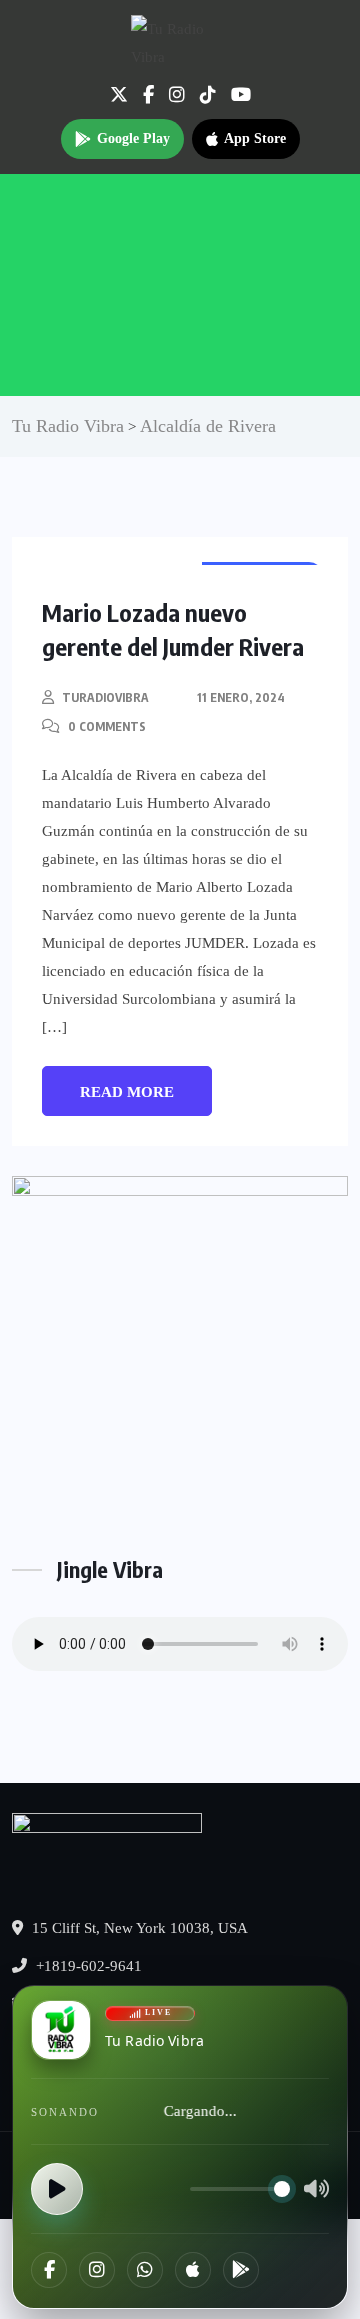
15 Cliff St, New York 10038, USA (138, 1928)
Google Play (133, 138)
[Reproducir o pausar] (57, 2189)
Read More (127, 1092)
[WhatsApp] (145, 2270)
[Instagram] (97, 2270)
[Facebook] (49, 2270)
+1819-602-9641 (87, 1966)
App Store (255, 138)
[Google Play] (241, 2270)
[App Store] (193, 2270)
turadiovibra (105, 697)
